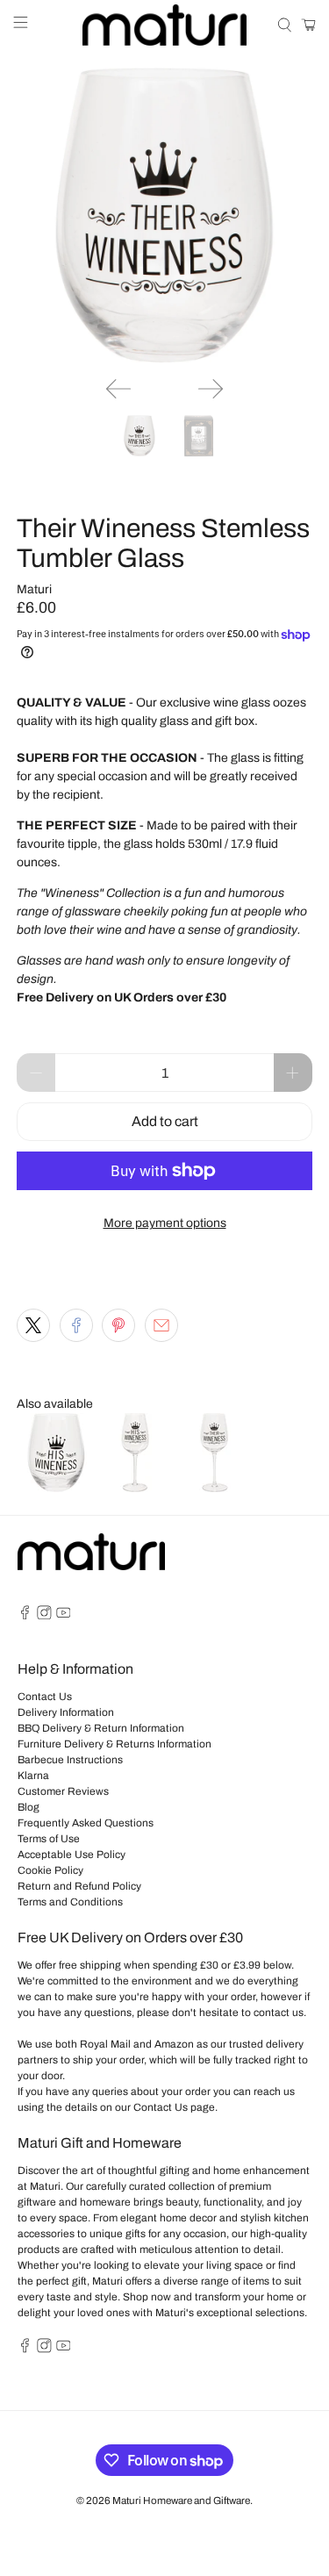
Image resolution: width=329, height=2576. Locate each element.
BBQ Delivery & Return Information (101, 1728)
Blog (29, 1807)
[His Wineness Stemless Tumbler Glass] (56, 1488)
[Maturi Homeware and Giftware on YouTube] (64, 1616)
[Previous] (118, 389)
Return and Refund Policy (79, 1886)
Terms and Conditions (70, 1902)
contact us (279, 2013)
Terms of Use (49, 1839)
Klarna (33, 1776)
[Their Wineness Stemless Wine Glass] (164, 215)
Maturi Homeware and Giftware (181, 2501)
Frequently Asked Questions (86, 1823)
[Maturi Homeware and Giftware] (165, 25)
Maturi (34, 589)
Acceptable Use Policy (72, 1855)
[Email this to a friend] (161, 1325)
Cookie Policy (50, 1870)
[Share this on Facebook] (76, 1325)
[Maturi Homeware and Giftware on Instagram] (44, 1616)
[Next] (211, 389)
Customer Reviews (63, 1791)
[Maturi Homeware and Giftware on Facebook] (25, 1616)
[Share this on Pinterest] (118, 1325)
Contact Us (45, 1697)
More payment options (165, 1223)
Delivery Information (66, 1712)
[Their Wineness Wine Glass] (214, 1488)
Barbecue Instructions (70, 1760)
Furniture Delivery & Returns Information (114, 1744)
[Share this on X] (33, 1325)
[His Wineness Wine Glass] (135, 1488)
